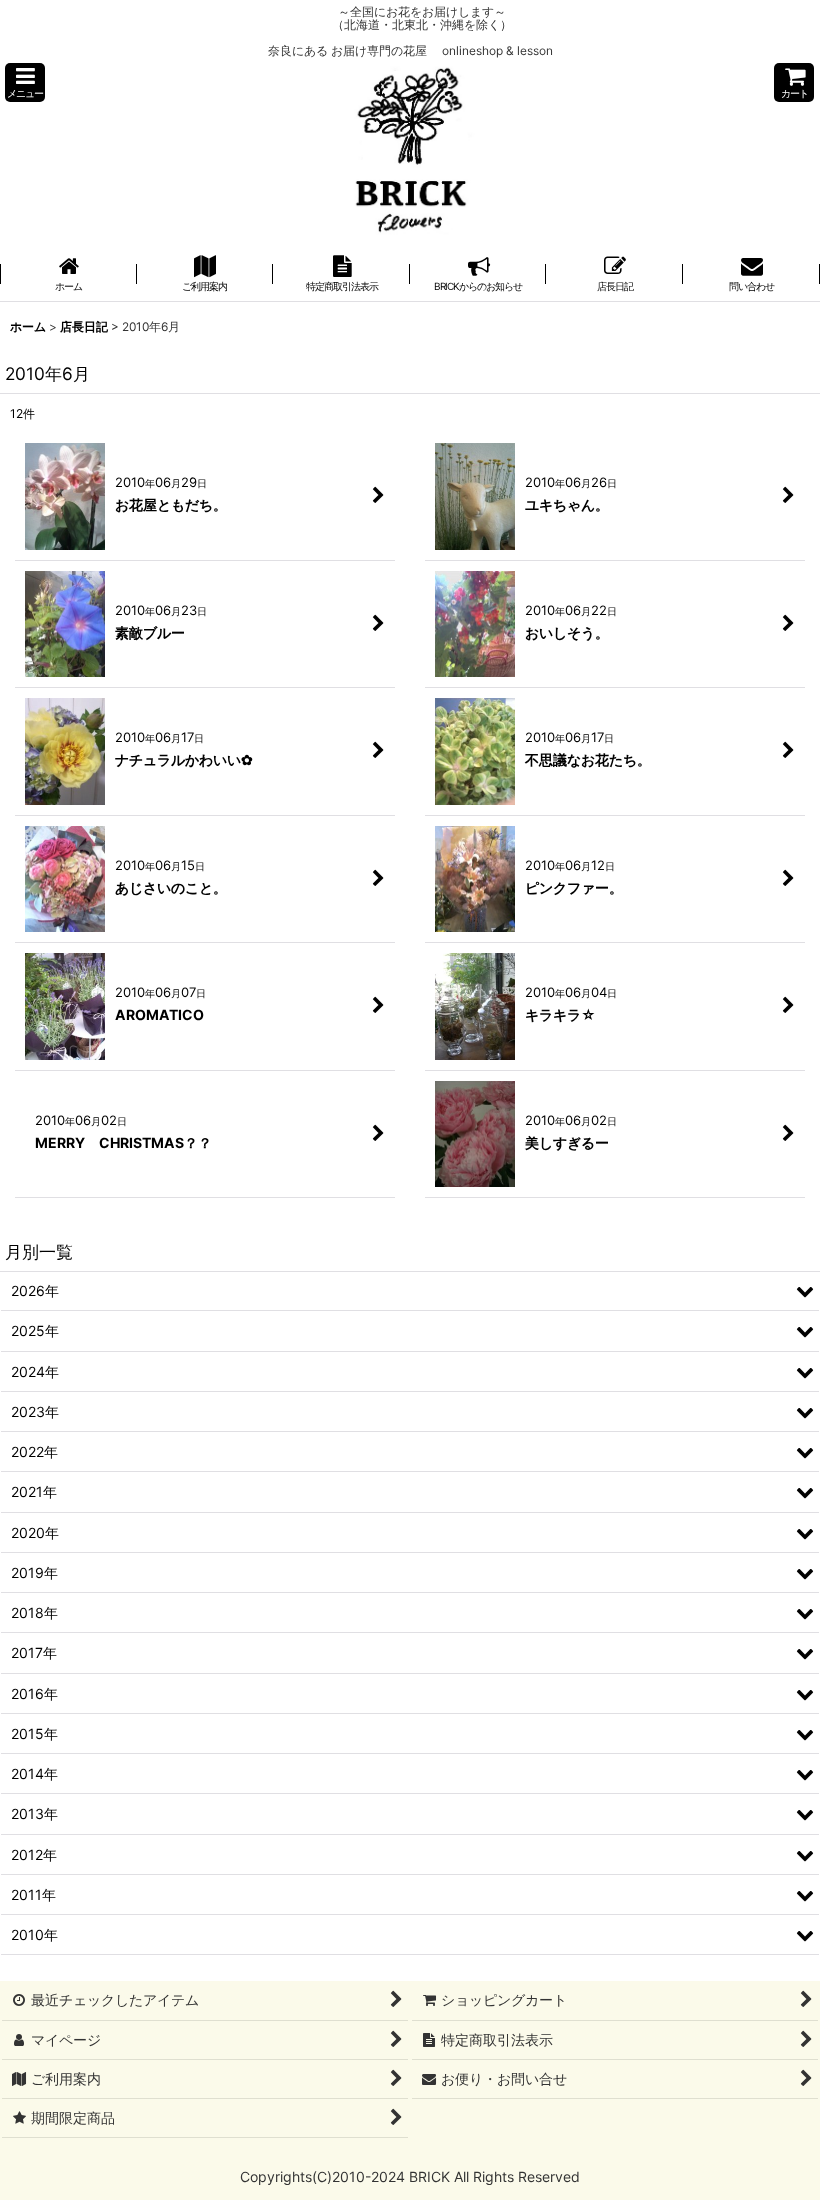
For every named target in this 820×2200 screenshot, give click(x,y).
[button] (25, 82)
